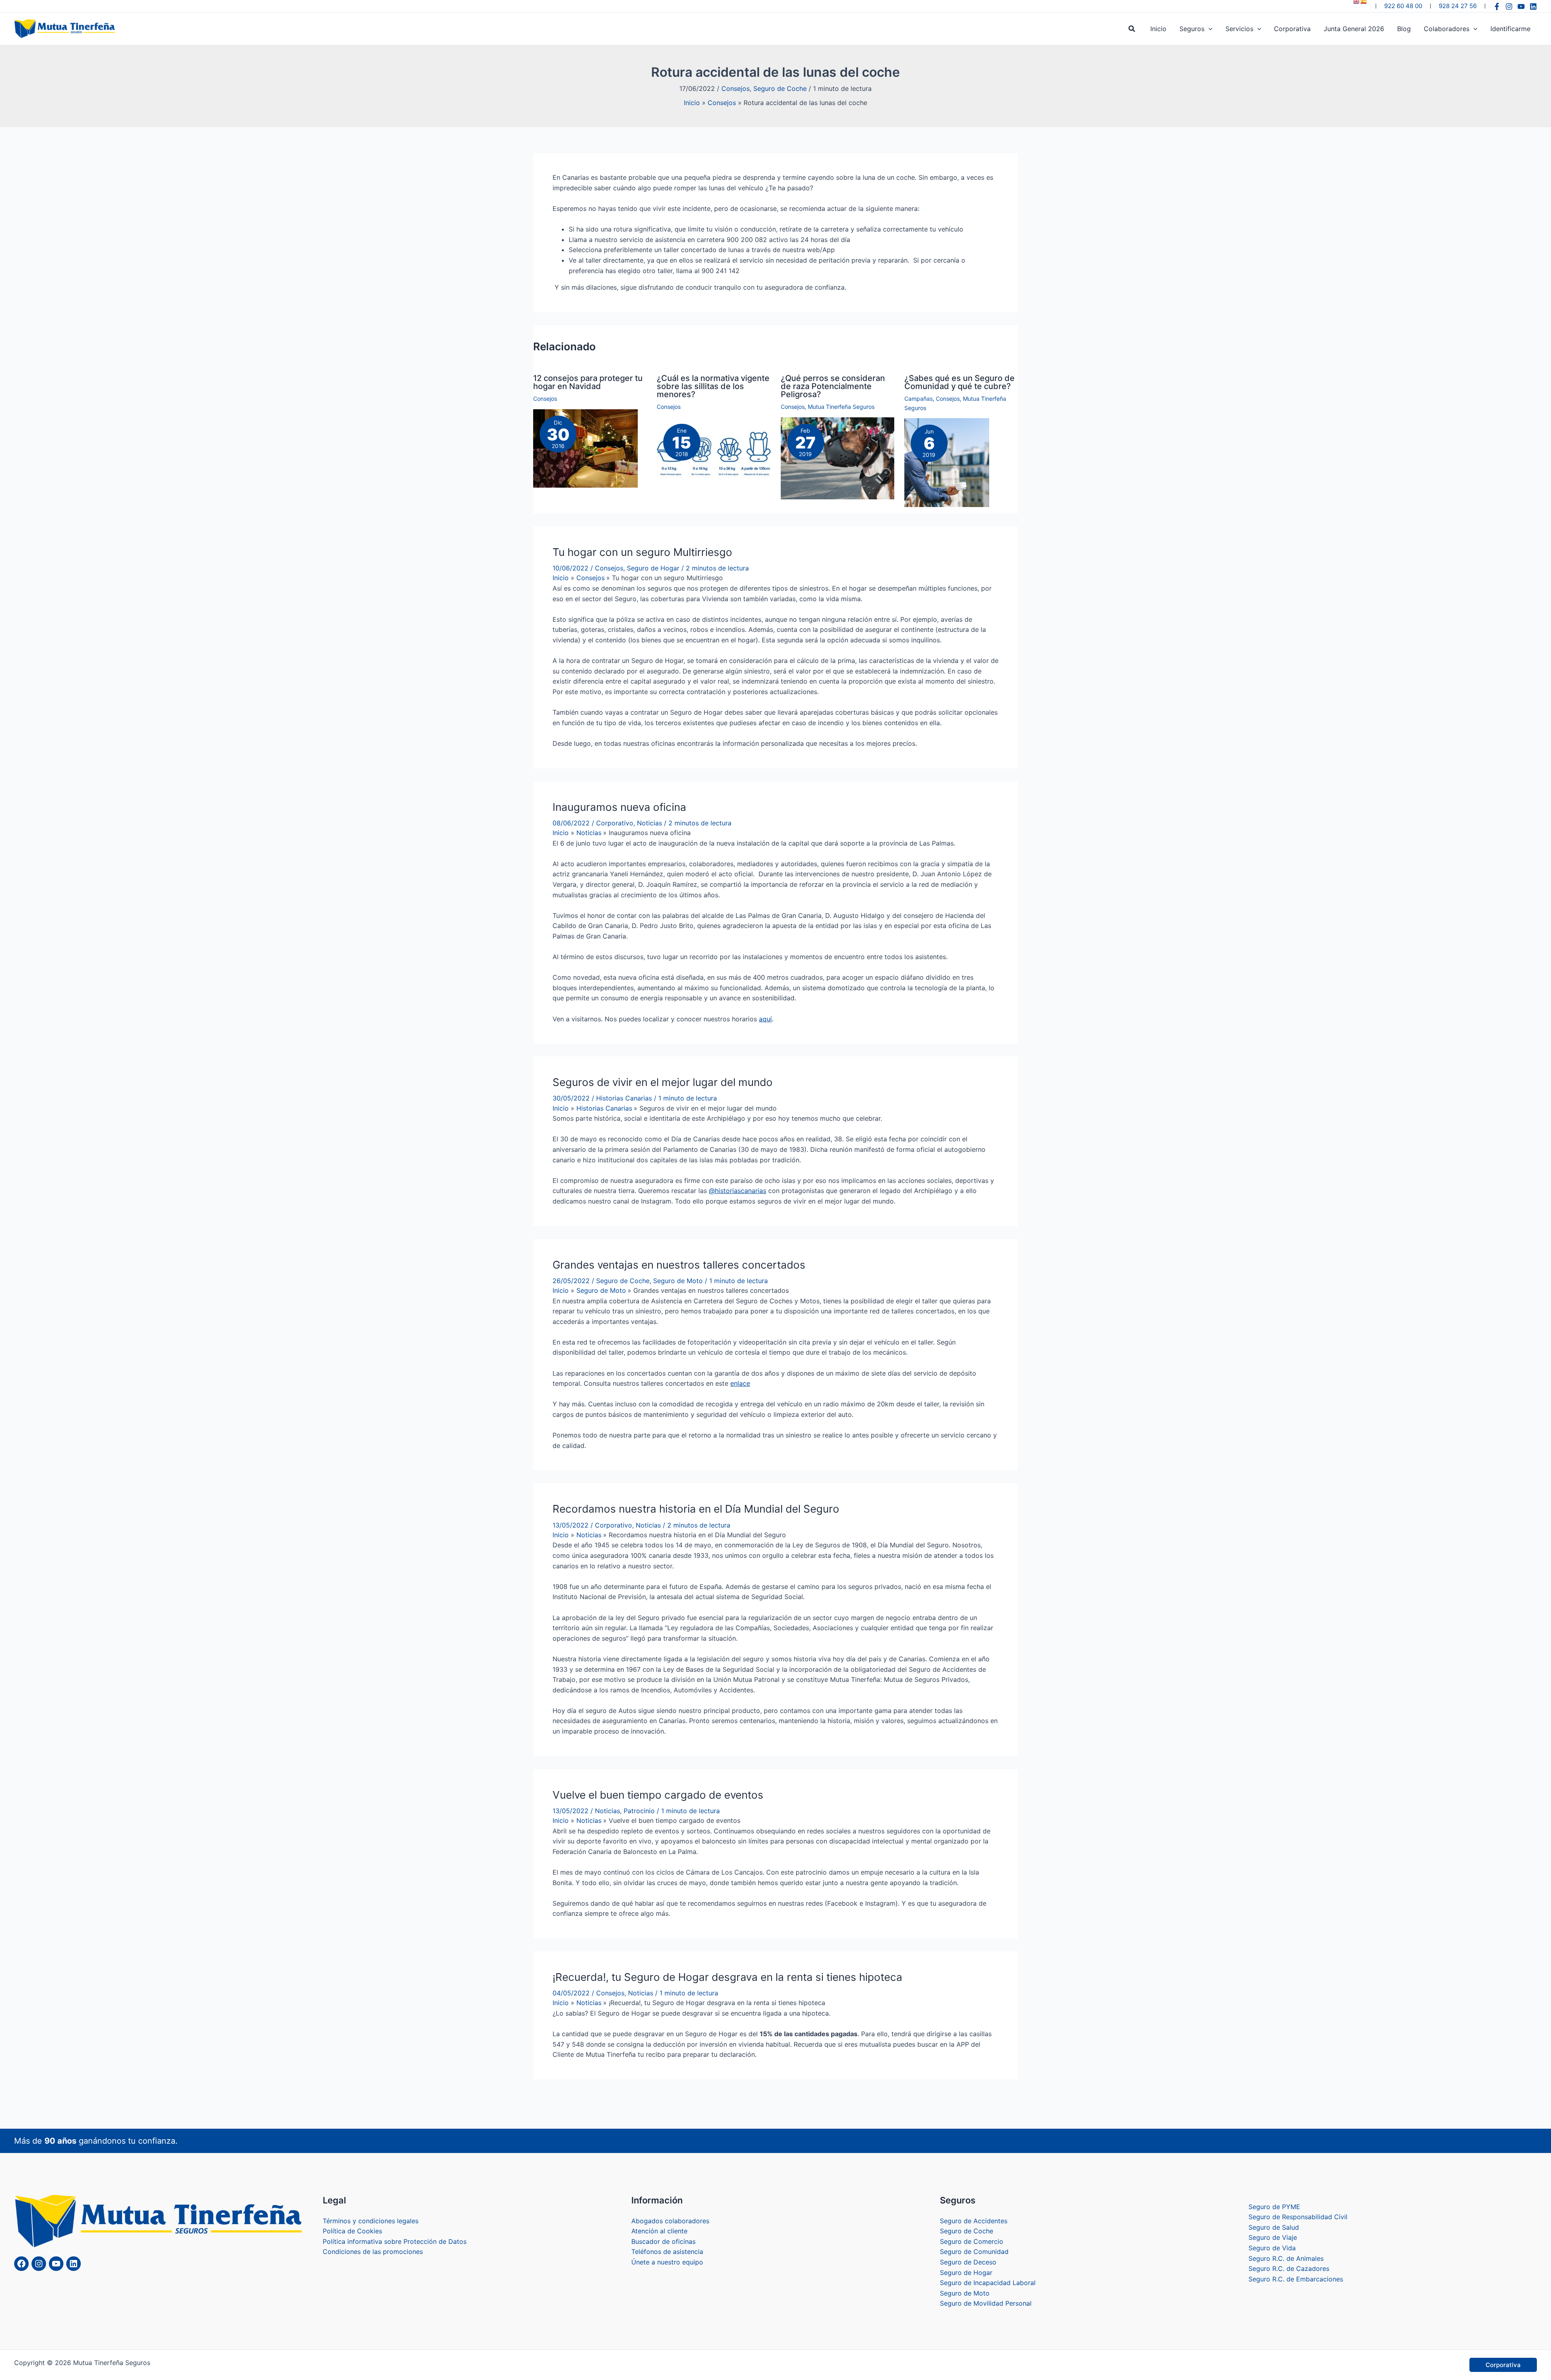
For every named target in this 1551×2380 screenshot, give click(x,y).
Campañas (918, 399)
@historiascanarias (738, 1191)
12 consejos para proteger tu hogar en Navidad (588, 382)
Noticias (649, 823)
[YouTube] (1521, 6)
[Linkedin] (1533, 6)
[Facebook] (1497, 6)
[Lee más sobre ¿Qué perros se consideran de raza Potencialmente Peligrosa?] (837, 458)
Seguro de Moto (678, 1281)
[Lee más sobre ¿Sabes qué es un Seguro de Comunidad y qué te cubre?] (947, 462)
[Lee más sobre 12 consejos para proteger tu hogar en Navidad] (585, 448)
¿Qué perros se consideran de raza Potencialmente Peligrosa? (833, 386)
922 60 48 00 (1403, 6)
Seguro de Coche (780, 88)
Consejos (736, 88)
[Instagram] (1509, 6)
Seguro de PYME (1274, 2376)
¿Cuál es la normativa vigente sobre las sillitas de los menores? (713, 386)
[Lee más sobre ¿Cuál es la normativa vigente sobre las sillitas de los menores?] (714, 455)
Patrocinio (639, 1811)
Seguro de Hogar (653, 568)
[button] (1132, 29)
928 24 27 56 (1458, 6)
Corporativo (615, 823)
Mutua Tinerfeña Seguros (841, 407)
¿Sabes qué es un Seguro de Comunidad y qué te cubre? (959, 382)
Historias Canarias (624, 1098)
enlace (740, 1383)
